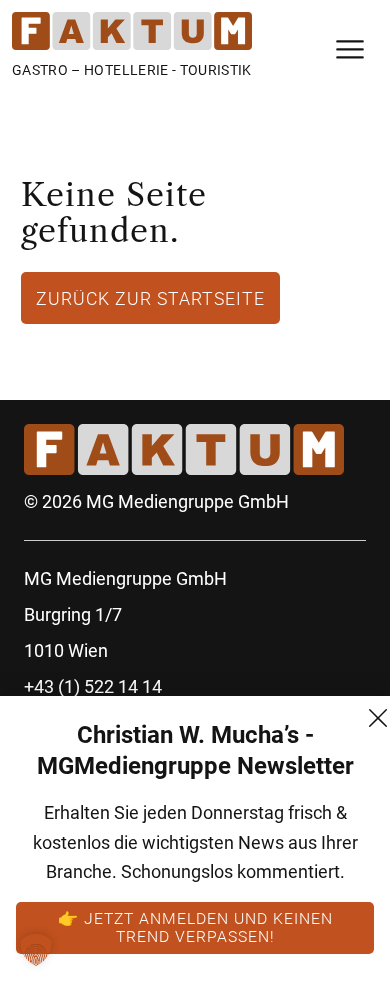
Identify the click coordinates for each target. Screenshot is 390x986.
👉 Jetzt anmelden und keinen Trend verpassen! (195, 927)
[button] (36, 950)
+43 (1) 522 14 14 (93, 686)
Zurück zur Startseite (150, 298)
